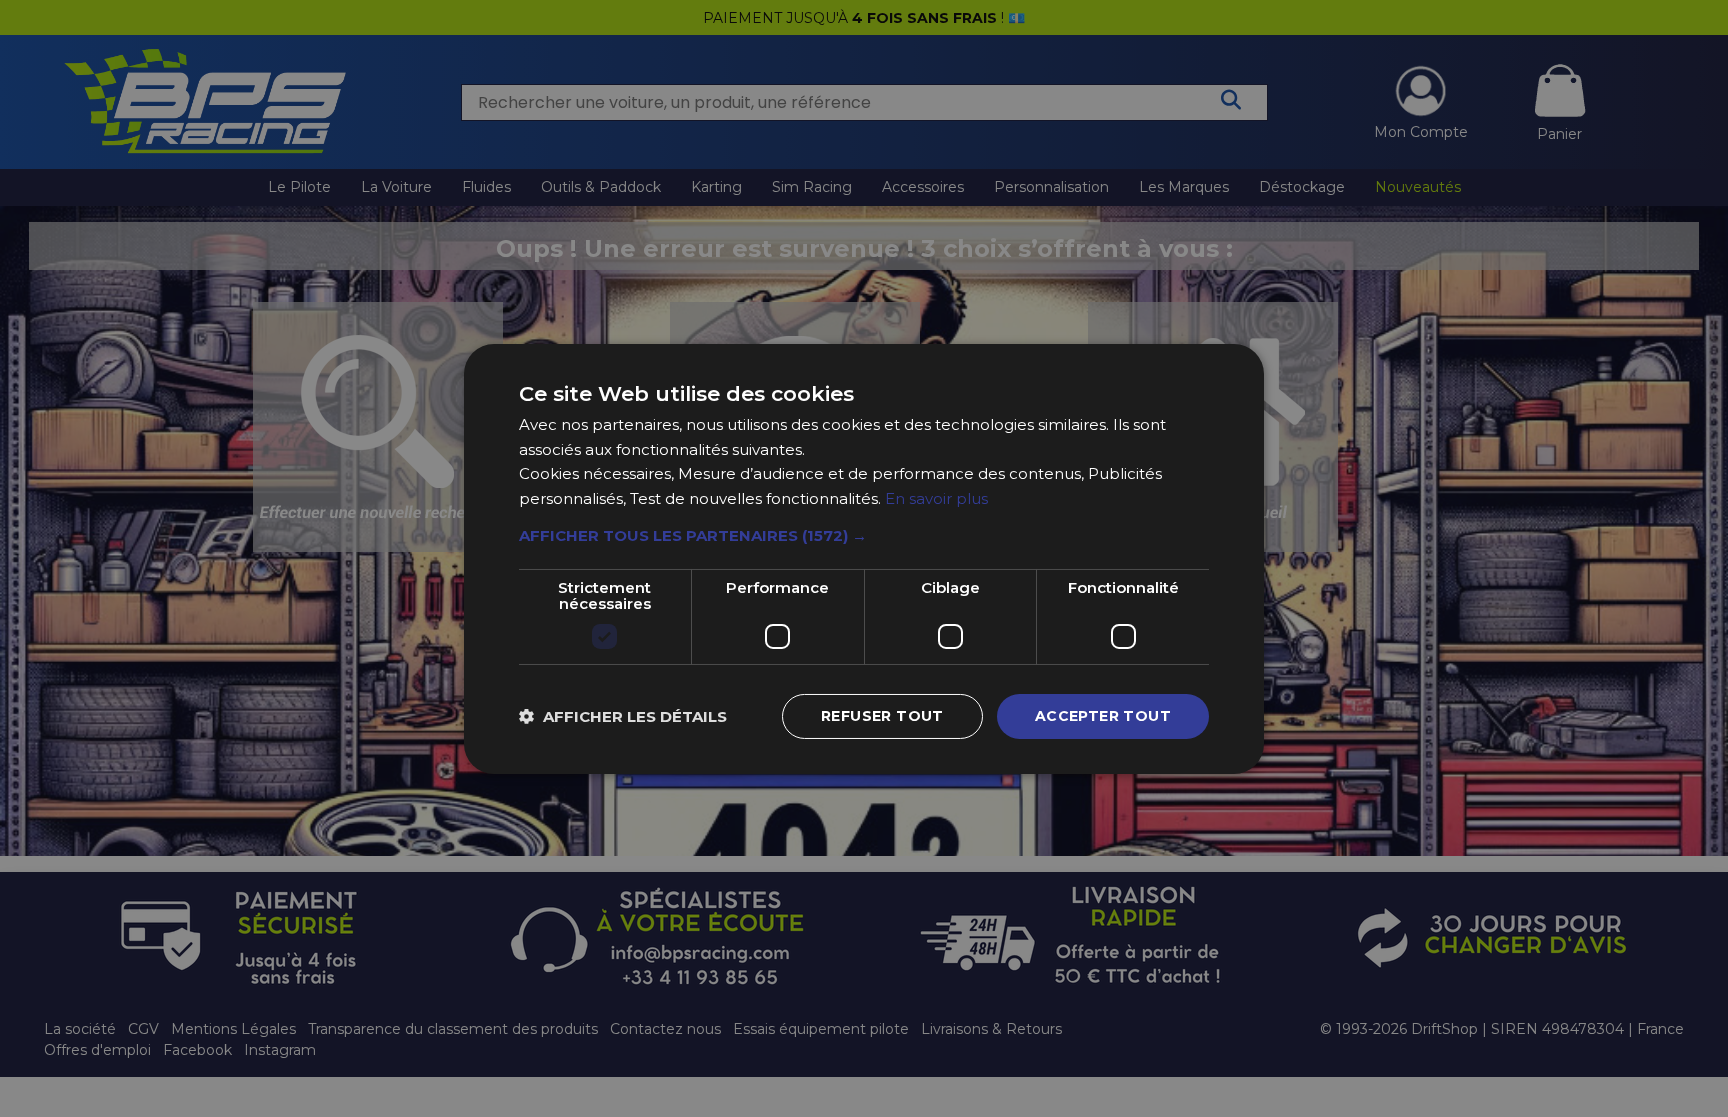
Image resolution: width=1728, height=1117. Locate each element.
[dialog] (864, 558)
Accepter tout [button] (1103, 716)
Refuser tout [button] (882, 716)
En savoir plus (936, 498)
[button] (864, 536)
